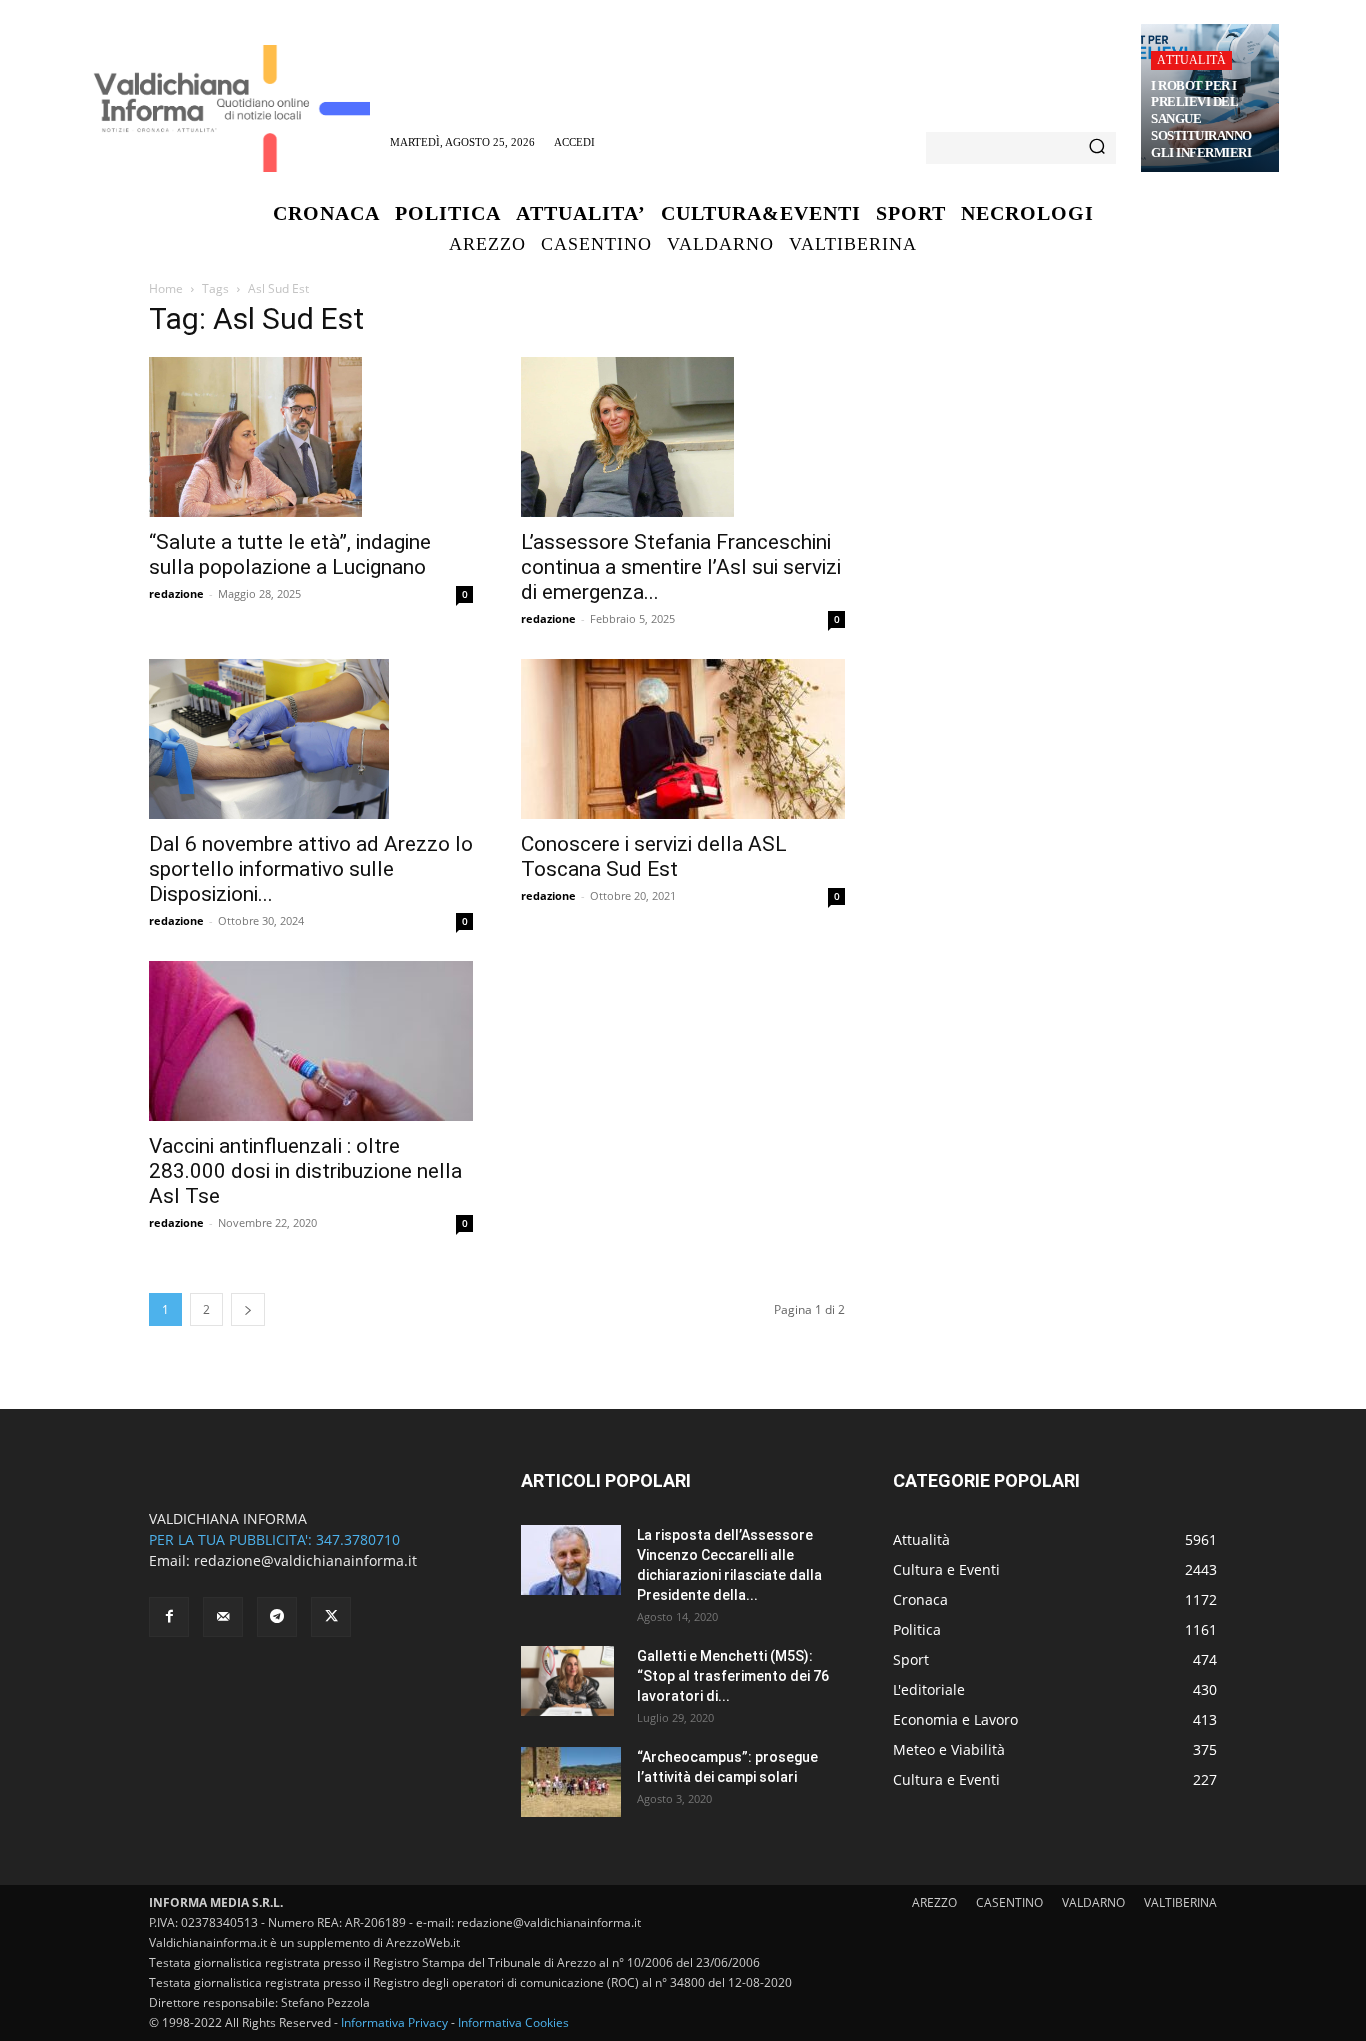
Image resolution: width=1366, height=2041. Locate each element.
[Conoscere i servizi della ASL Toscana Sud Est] (683, 739)
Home (166, 288)
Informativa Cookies (513, 2022)
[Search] (1097, 148)
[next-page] (248, 1309)
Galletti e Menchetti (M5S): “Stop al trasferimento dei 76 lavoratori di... (733, 1676)
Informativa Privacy (394, 2022)
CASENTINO (1009, 1902)
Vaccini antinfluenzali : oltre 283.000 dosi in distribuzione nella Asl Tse (305, 1171)
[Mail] (223, 1617)
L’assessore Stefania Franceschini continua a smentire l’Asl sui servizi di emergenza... (681, 567)
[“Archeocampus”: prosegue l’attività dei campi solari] (571, 1782)
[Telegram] (277, 1617)
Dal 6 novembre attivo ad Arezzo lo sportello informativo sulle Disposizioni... (311, 869)
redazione (176, 593)
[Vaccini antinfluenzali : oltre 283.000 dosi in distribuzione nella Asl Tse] (311, 1041)
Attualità (1191, 60)
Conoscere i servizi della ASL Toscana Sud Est (654, 856)
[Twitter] (331, 1617)
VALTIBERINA (1180, 1902)
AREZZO (934, 1902)
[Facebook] (169, 1617)
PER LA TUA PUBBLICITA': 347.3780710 (274, 1539)
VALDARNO (1093, 1902)
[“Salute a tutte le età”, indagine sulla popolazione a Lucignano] (311, 437)
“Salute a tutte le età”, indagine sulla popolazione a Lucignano (290, 554)
